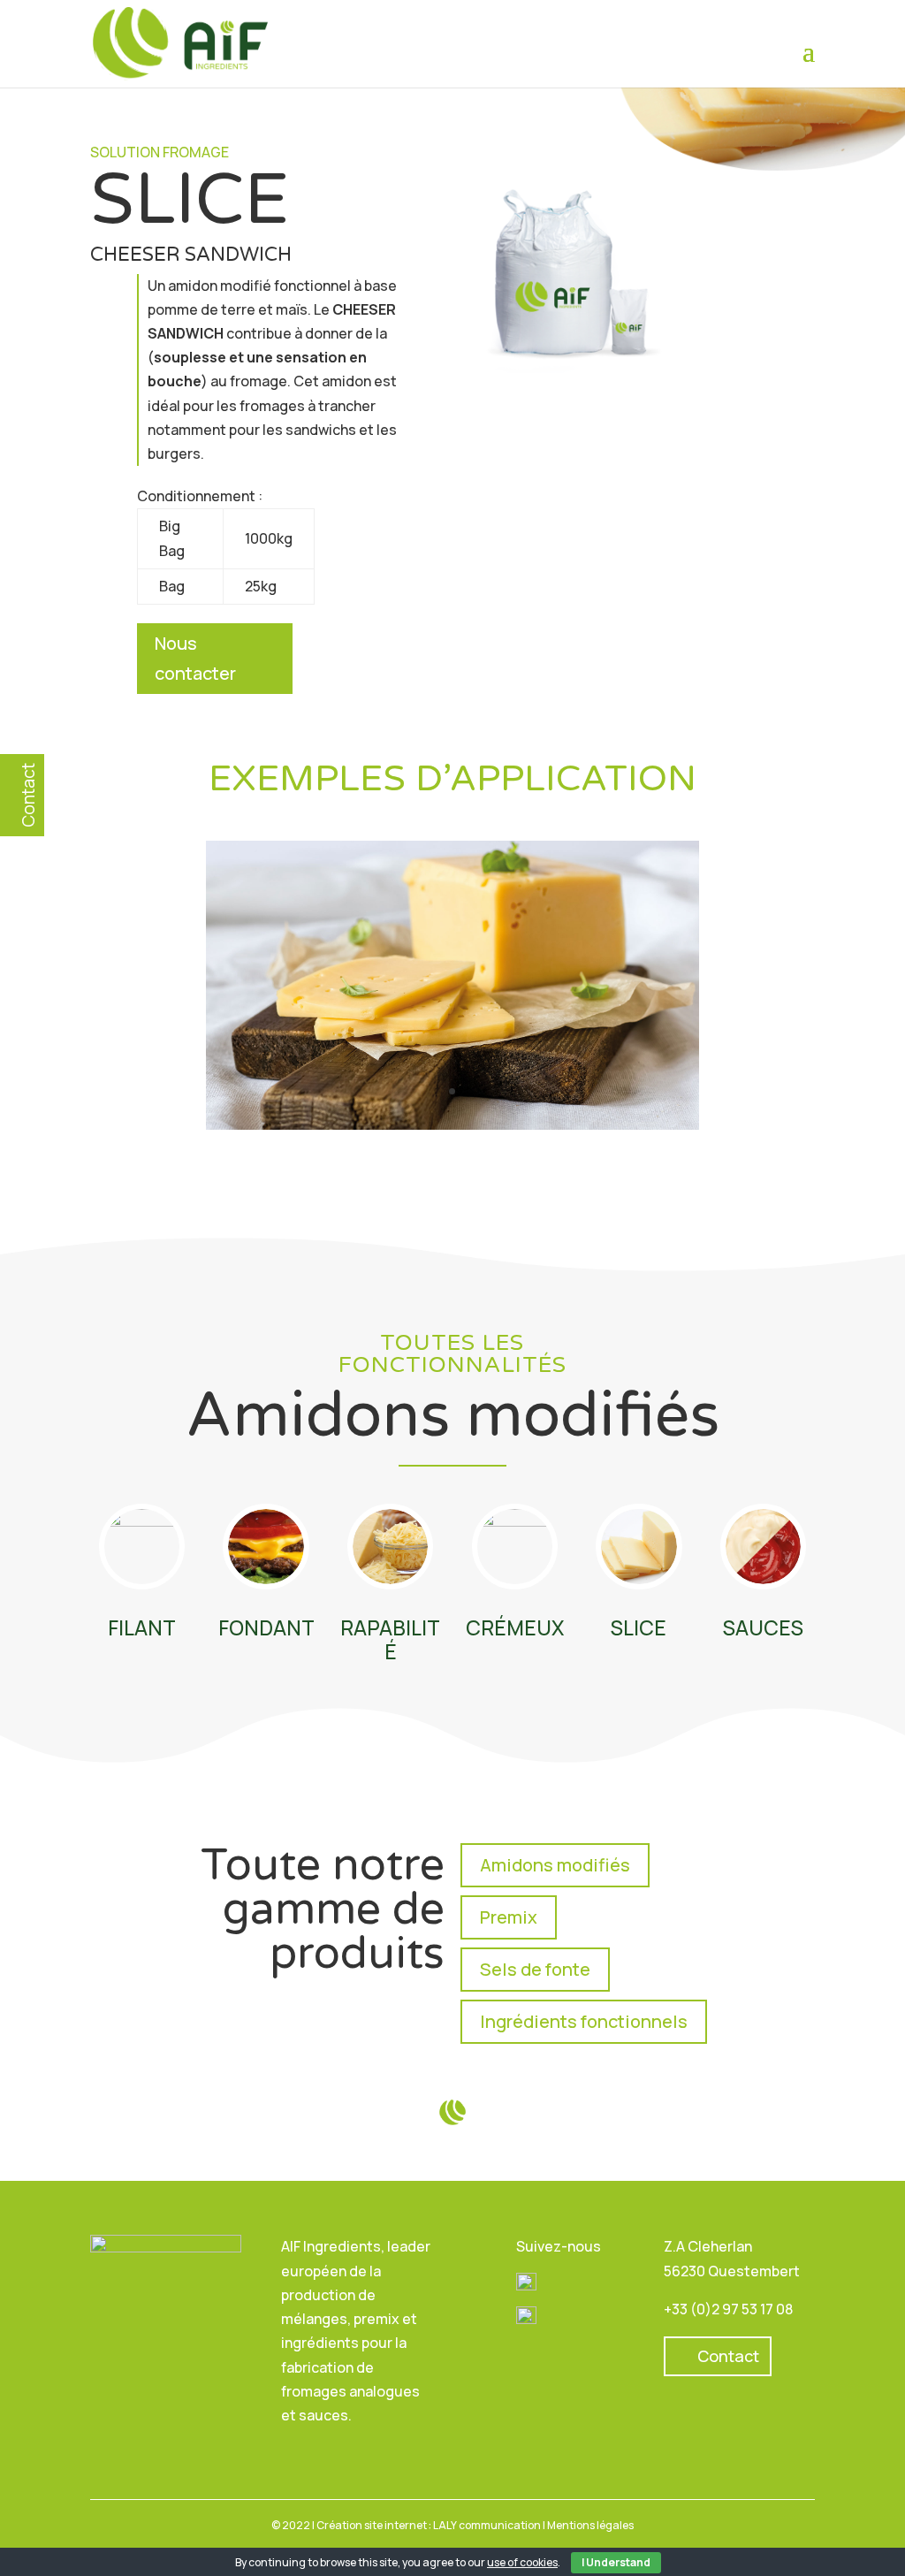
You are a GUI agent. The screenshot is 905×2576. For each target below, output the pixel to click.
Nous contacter (195, 658)
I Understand (616, 2562)
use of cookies (522, 2562)
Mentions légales (590, 2525)
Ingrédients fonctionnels (584, 2021)
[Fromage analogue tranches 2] (452, 1124)
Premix (509, 1917)
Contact (728, 2356)
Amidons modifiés (555, 1865)
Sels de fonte (535, 1969)
